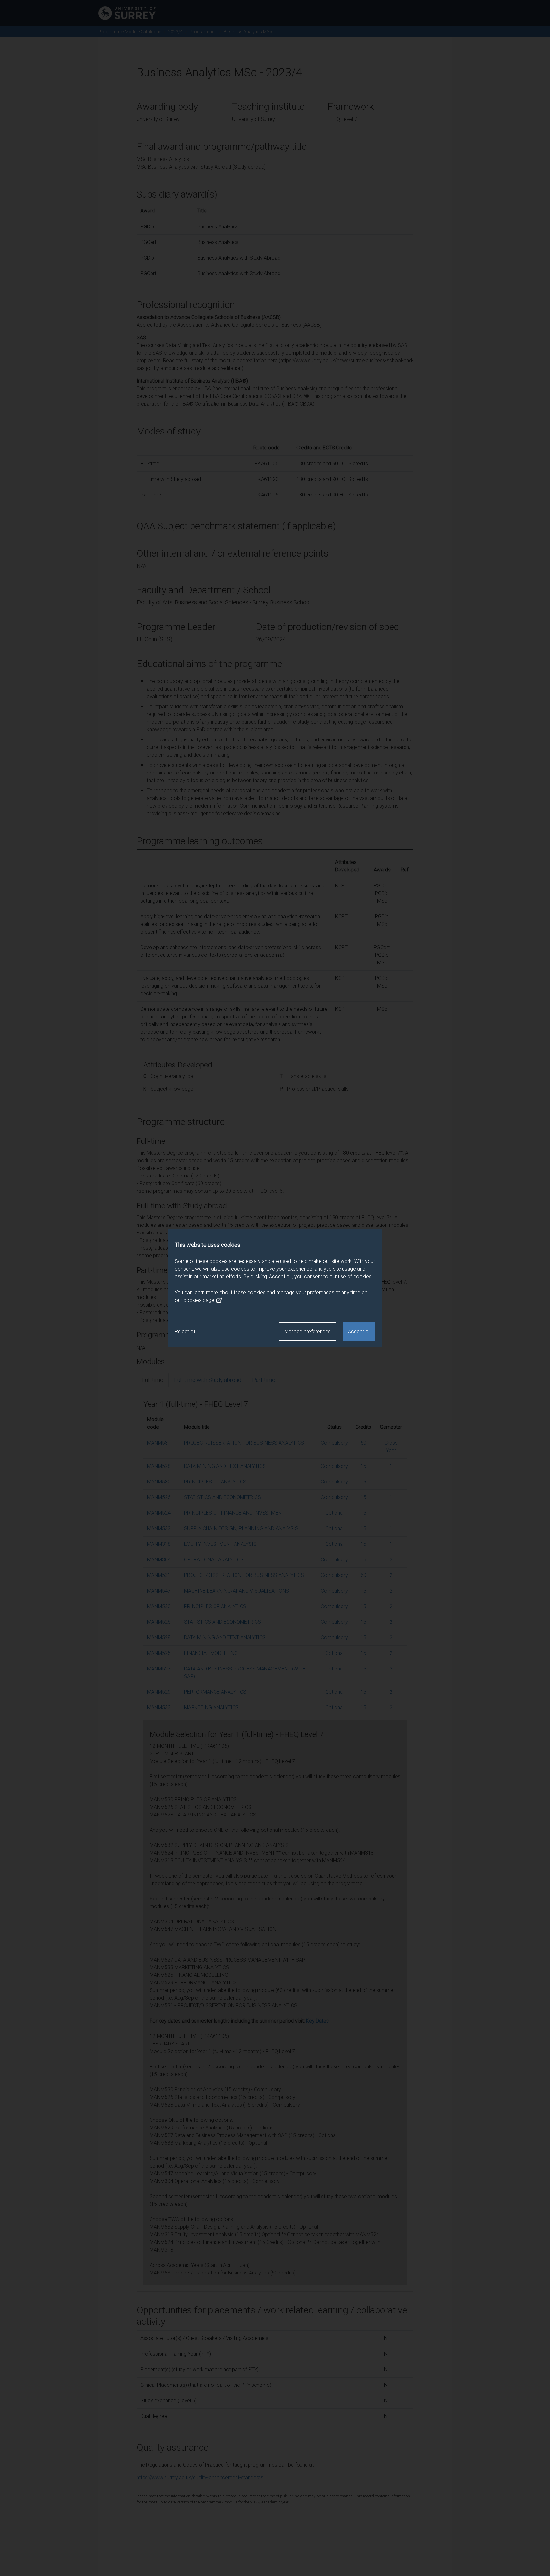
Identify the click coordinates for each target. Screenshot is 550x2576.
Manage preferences (307, 1332)
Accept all (359, 1332)
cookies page (199, 1300)
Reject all (185, 1332)
